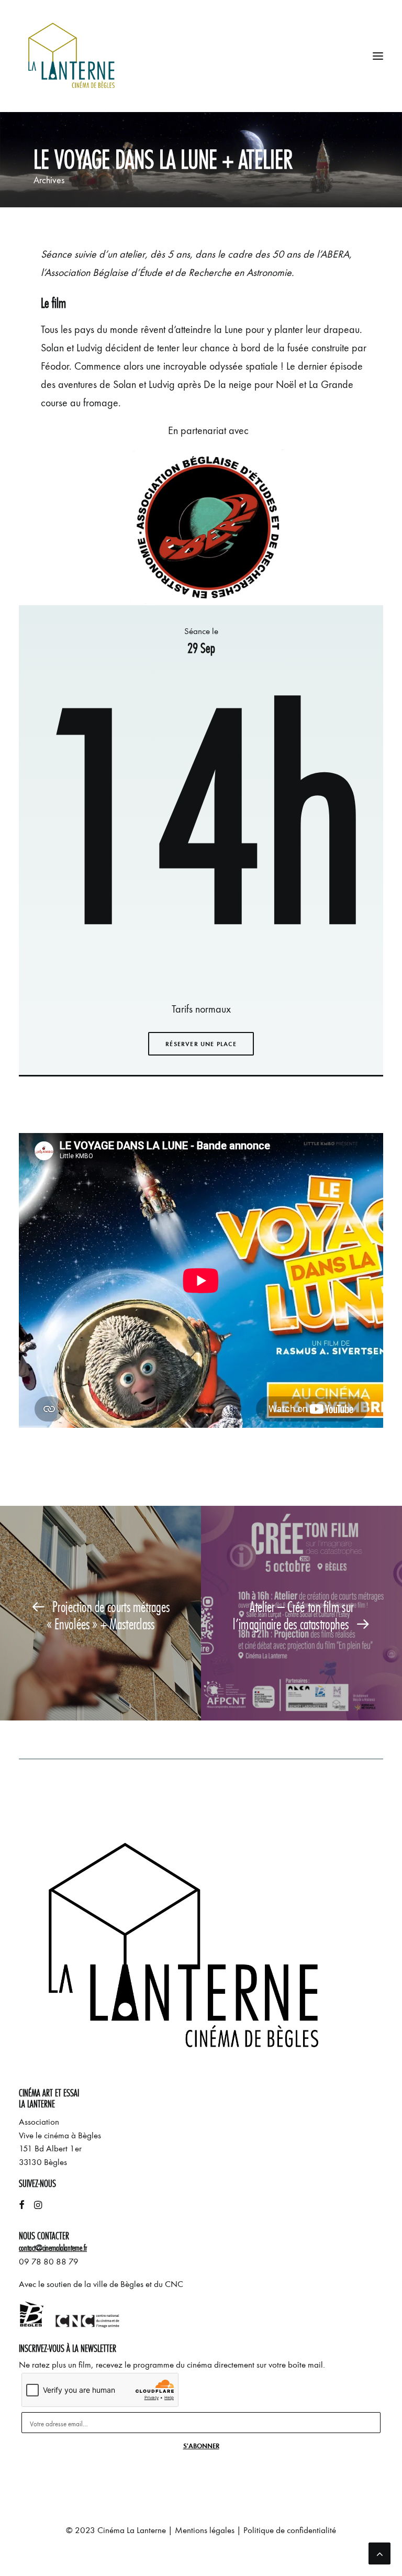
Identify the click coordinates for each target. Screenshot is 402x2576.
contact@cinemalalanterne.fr (53, 2248)
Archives (49, 180)
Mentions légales (205, 2530)
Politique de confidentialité (290, 2530)
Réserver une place (201, 1044)
